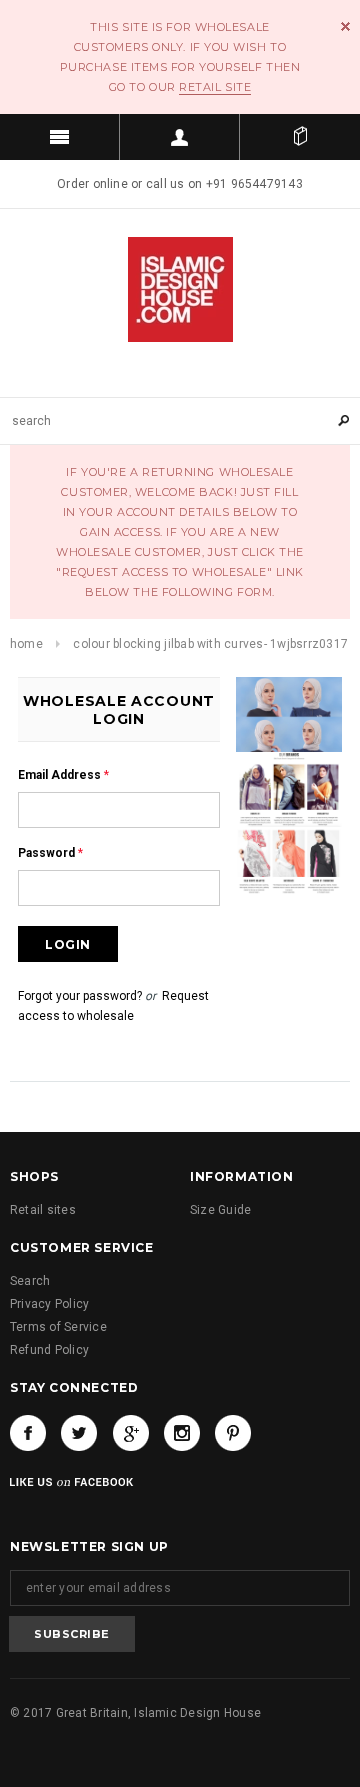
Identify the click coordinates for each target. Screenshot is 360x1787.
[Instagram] (182, 1433)
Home (26, 644)
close (345, 26)
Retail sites (43, 1210)
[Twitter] (79, 1433)
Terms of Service (58, 1327)
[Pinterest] (233, 1433)
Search (30, 1281)
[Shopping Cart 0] (300, 137)
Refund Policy (49, 1350)
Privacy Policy (49, 1304)
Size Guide (220, 1210)
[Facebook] (28, 1433)
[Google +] (131, 1433)
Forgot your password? (80, 996)
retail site (215, 87)
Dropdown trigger (180, 137)
